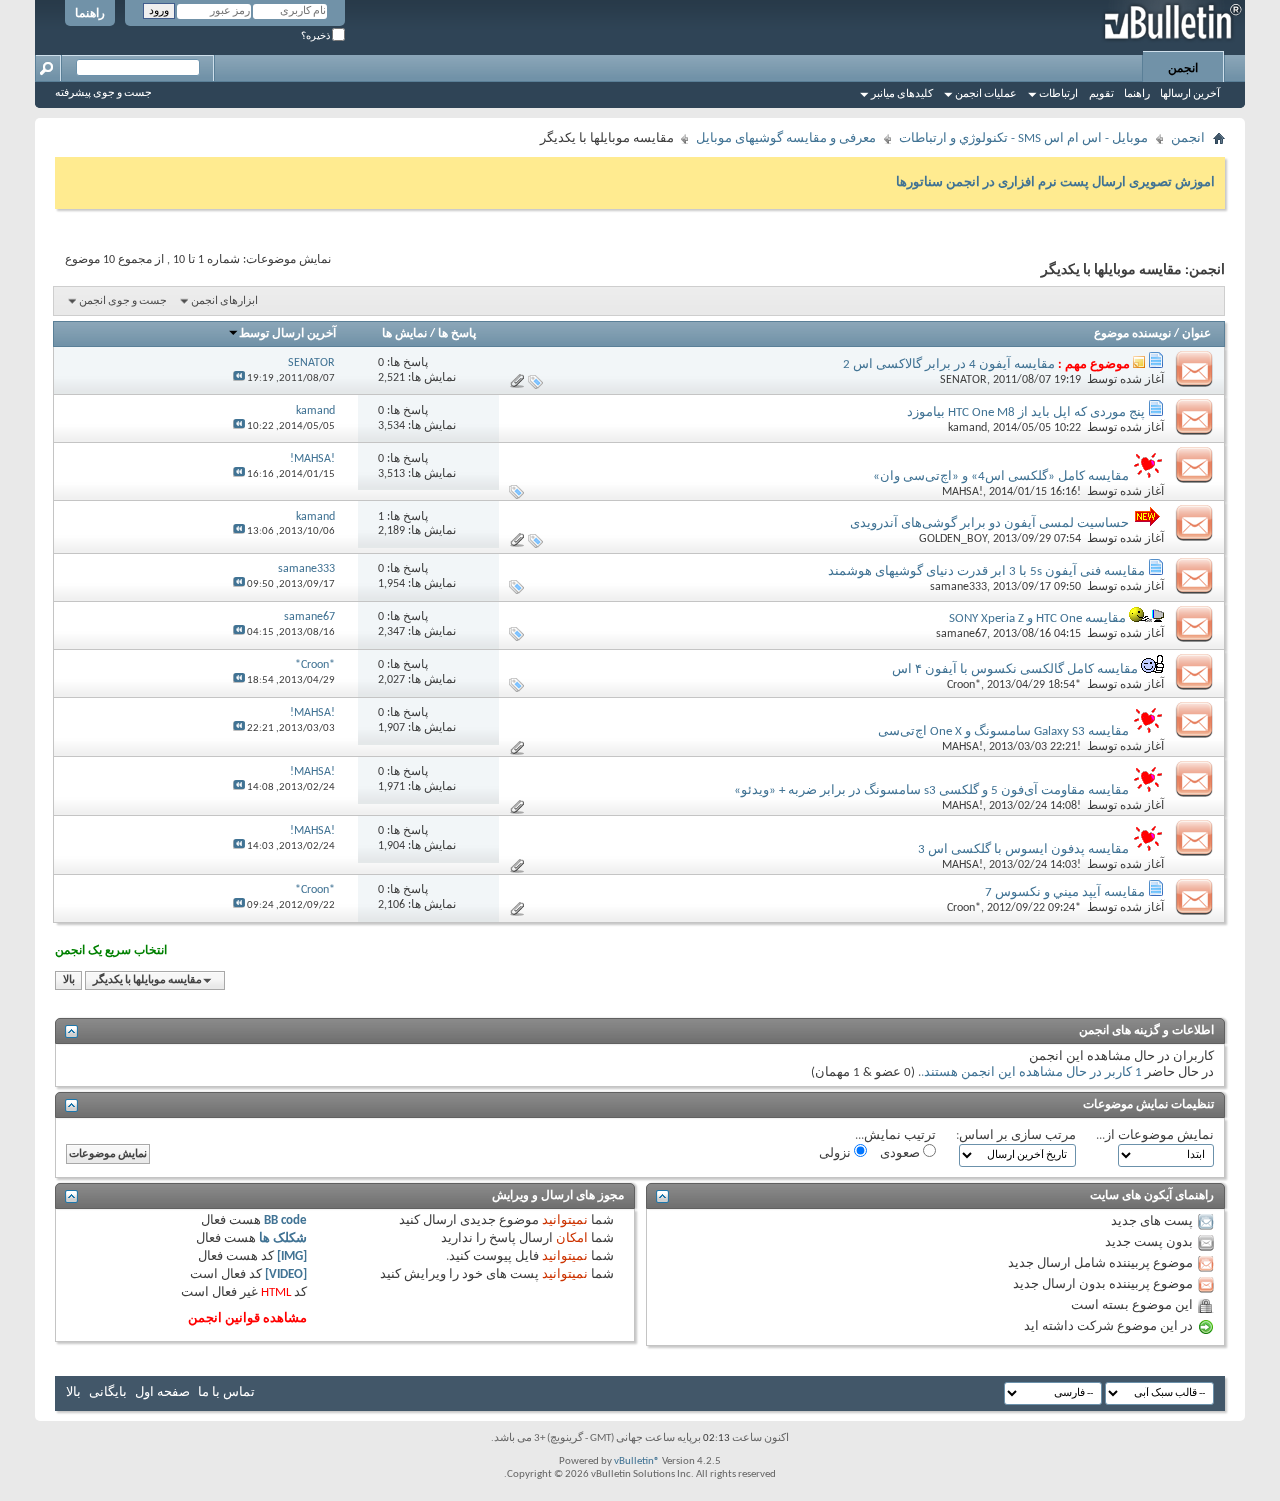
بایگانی (108, 1392)
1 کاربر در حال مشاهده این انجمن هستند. (1031, 1072)
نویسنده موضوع (1132, 334)
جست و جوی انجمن (123, 301)
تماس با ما (226, 1392)
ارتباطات (1058, 94)
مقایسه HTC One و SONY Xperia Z (1037, 618)
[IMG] (292, 1256)
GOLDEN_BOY (953, 539)
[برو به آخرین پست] (239, 378)
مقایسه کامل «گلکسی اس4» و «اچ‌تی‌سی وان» (1001, 476)
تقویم (1101, 94)
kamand (967, 428)
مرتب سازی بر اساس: (1016, 1135)
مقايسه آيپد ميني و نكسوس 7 (1065, 892)
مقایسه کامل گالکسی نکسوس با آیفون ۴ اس (1015, 669)
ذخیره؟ (316, 36)
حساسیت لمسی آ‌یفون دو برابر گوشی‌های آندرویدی (989, 523)
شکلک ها (283, 1238)
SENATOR (963, 380)
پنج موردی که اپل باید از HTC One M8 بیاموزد (1026, 412)
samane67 (961, 634)
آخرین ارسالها (1190, 94)
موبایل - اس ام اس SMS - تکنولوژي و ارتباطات (1023, 138)
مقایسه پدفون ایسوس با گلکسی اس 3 (1023, 849)
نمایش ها (404, 334)
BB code (285, 1220)
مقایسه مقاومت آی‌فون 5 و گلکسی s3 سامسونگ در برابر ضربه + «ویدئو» (931, 790)
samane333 (958, 587)
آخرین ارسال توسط (287, 334)
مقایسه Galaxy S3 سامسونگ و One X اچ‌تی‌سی (1003, 731)
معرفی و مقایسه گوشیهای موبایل (786, 138)
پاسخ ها (457, 334)
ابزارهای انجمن (224, 301)
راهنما (90, 14)
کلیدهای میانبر (902, 94)
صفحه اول (162, 1392)
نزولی (836, 1153)
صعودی (901, 1153)
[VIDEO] (286, 1274)
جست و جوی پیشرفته (103, 93)
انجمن (1183, 69)
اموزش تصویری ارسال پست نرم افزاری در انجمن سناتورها (1055, 182)
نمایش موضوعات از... (1155, 1135)
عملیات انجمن (986, 94)
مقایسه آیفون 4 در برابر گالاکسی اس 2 (949, 364)
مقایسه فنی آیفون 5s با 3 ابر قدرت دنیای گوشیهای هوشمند (986, 571)
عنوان (1196, 334)
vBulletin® (637, 1461)
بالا (69, 980)
